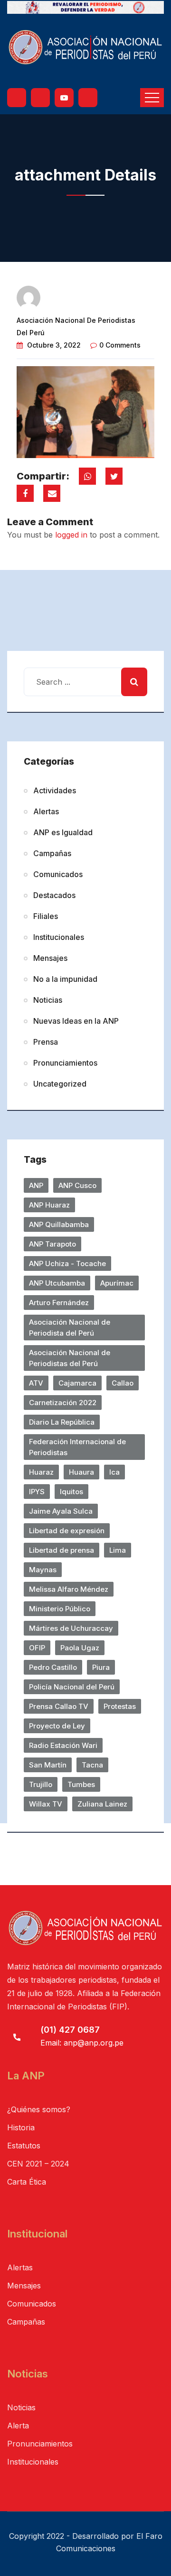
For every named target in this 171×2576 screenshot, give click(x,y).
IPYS (37, 1492)
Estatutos (24, 2146)
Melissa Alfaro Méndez (69, 1589)
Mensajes (50, 958)
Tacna (92, 1765)
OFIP (37, 1648)
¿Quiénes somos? (39, 2109)
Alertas (46, 811)
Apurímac (117, 1283)
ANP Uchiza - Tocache (67, 1263)
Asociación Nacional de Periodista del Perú (70, 1328)
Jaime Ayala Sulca (61, 1511)
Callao (123, 1383)
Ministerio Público (60, 1609)
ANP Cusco (77, 1185)
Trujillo (41, 1784)
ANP (36, 1185)
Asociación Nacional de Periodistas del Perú (70, 1358)
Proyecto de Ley (57, 1726)
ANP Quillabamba (59, 1224)
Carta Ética (27, 2182)
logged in (71, 535)
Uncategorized (60, 1084)
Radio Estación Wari (63, 1745)
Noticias (48, 1000)
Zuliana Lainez (102, 1804)
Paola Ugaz (80, 1648)
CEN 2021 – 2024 (38, 2164)
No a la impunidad (65, 979)
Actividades (55, 790)
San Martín (48, 1765)
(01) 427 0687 (70, 2030)
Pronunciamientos (65, 1063)
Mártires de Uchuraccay (71, 1628)
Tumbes (81, 1784)
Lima (118, 1550)
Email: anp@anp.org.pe (82, 2043)
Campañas (52, 853)
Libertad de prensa (62, 1550)
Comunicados (58, 874)
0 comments (120, 345)
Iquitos (71, 1492)
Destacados (54, 895)
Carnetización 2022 (63, 1403)
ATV (36, 1383)
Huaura (81, 1472)
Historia (21, 2127)
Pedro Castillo (53, 1667)
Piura (101, 1667)
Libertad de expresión (67, 1531)
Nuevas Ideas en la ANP (76, 1021)
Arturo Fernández (59, 1303)
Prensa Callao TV (59, 1706)
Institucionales (59, 937)
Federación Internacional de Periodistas (77, 1447)
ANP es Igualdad (63, 832)
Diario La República (62, 1422)
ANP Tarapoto (52, 1244)
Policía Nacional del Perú (72, 1687)
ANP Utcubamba (57, 1283)
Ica (114, 1472)
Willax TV (46, 1804)
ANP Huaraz (49, 1205)
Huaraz (41, 1472)
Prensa (46, 1042)
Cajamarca (77, 1383)
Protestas (120, 1706)
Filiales (46, 916)
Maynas (43, 1570)
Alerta (18, 2426)
